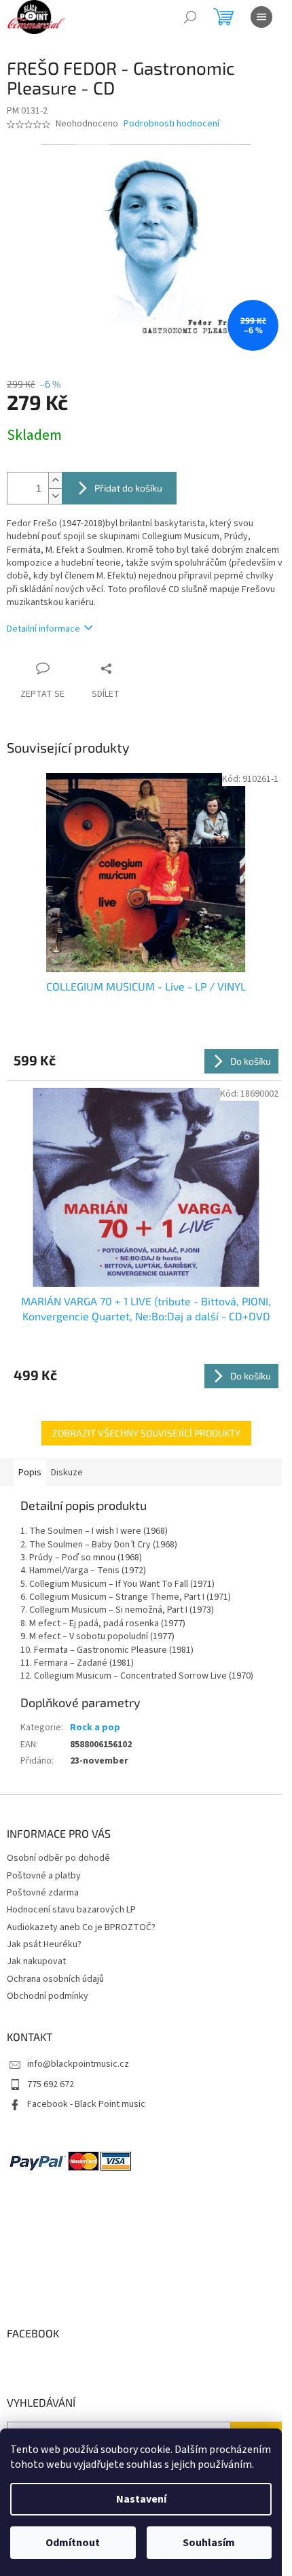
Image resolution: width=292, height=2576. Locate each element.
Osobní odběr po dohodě (58, 1858)
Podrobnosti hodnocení (171, 124)
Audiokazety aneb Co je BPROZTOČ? (81, 1927)
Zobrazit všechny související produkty (146, 1433)
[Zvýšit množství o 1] (55, 480)
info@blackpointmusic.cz (78, 2064)
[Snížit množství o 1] (55, 496)
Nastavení (141, 2499)
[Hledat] (190, 17)
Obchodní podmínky (48, 1996)
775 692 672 (51, 2084)
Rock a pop (95, 1728)
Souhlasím (209, 2543)
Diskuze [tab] (67, 1473)
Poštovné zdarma (43, 1893)
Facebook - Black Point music (86, 2104)
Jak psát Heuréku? (44, 1944)
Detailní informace (43, 629)
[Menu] (261, 17)
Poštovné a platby (44, 1876)
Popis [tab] (30, 1473)
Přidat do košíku (128, 488)
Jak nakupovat (36, 1961)
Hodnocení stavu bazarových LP (71, 1910)
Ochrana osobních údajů (55, 1979)
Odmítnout (73, 2543)
